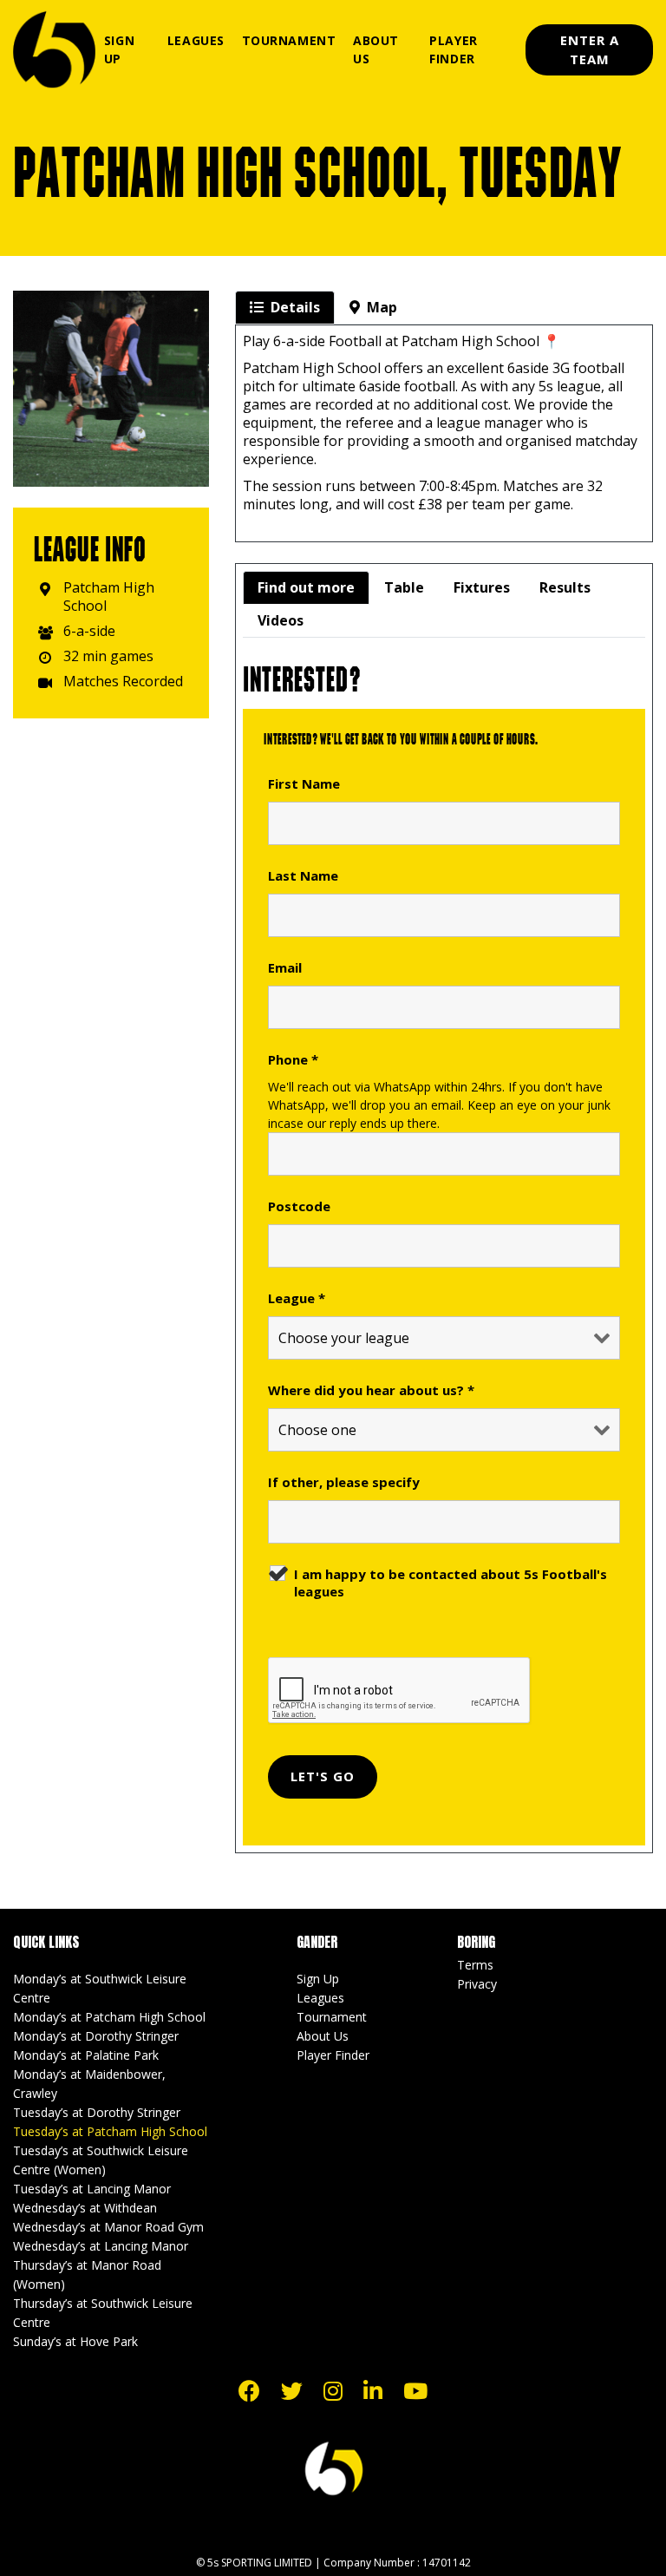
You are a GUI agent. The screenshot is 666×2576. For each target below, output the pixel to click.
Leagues (196, 40)
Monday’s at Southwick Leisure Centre (100, 1988)
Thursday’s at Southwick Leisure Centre (103, 2313)
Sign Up (119, 49)
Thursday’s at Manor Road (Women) (87, 2274)
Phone (293, 1059)
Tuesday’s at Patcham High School (110, 2131)
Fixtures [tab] (482, 587)
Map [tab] (382, 307)
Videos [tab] (281, 620)
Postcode (299, 1206)
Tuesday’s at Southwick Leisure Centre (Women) (101, 2160)
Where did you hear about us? (371, 1390)
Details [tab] (295, 307)
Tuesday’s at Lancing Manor (92, 2189)
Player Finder (453, 49)
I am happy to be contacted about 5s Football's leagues (451, 1583)
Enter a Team (590, 50)
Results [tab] (565, 587)
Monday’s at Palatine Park (86, 2055)
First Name (304, 783)
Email (285, 967)
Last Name (303, 875)
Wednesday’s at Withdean (85, 2208)
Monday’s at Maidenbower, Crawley (89, 2084)
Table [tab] (404, 587)
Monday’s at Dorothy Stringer (96, 2036)
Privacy (477, 1984)
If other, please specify (344, 1482)
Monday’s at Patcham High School (109, 2017)
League (297, 1298)
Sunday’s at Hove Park (75, 2341)
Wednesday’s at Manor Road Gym (108, 2227)
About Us (376, 49)
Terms (475, 1965)
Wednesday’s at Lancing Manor (101, 2246)
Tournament (289, 40)
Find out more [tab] (306, 587)
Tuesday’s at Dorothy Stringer (97, 2112)
